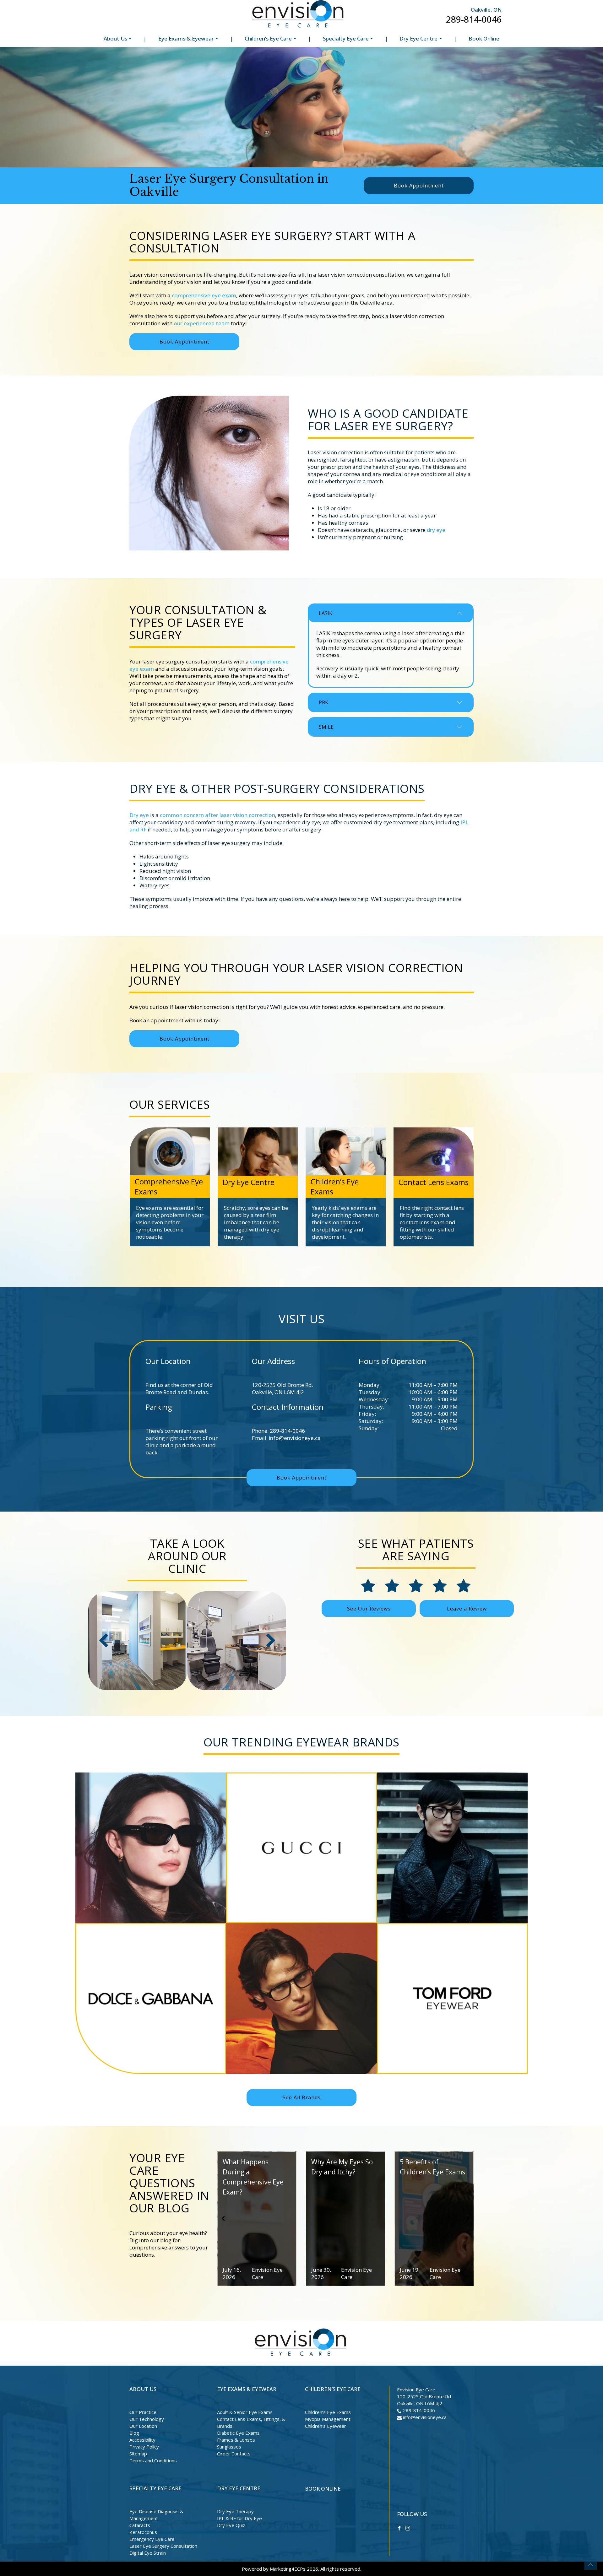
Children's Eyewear (326, 2426)
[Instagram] (408, 2527)
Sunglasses (229, 2447)
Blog (134, 2433)
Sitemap (138, 2454)
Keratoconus (143, 2532)
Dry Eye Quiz (231, 2525)
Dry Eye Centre (418, 38)
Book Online (484, 38)
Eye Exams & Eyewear (186, 38)
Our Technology (147, 2419)
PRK (323, 702)
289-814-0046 (474, 19)
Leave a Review (467, 1609)
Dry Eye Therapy (235, 2511)
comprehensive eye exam (204, 295)
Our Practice (143, 2412)
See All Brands (302, 2097)
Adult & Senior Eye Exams (245, 2412)
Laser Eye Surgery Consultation (163, 2546)
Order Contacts (234, 2454)
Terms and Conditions (153, 2460)
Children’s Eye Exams (328, 2412)
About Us (115, 38)
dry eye (436, 530)
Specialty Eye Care (346, 38)
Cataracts (140, 2525)
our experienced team (202, 323)
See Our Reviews (369, 1609)
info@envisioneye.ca (295, 1438)
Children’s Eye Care (268, 38)
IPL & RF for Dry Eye (239, 2518)
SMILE (326, 727)
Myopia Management (328, 2419)
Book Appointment (419, 186)
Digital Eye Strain (148, 2553)
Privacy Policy (144, 2447)
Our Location (143, 2426)
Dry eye (139, 815)
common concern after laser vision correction (217, 815)
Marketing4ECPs (288, 2569)
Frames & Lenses (236, 2440)
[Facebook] (399, 2527)
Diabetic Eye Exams (238, 2433)
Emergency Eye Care (152, 2539)
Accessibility (142, 2440)
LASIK (326, 613)
